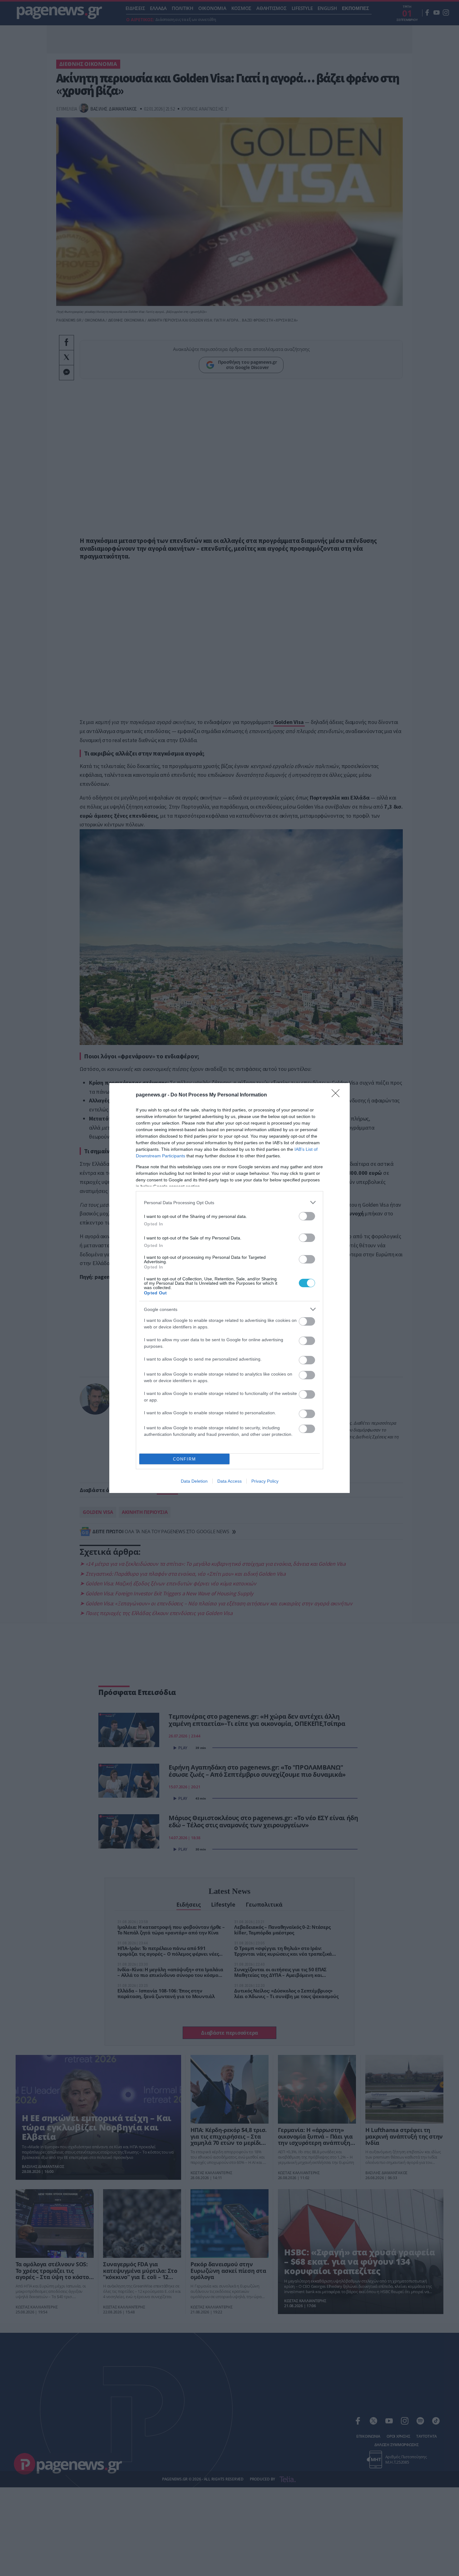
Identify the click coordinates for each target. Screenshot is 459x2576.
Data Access (230, 1481)
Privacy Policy (265, 1481)
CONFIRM (185, 1459)
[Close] (338, 1095)
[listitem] (230, 1202)
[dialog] (230, 1288)
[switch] (307, 1216)
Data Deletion (194, 1481)
